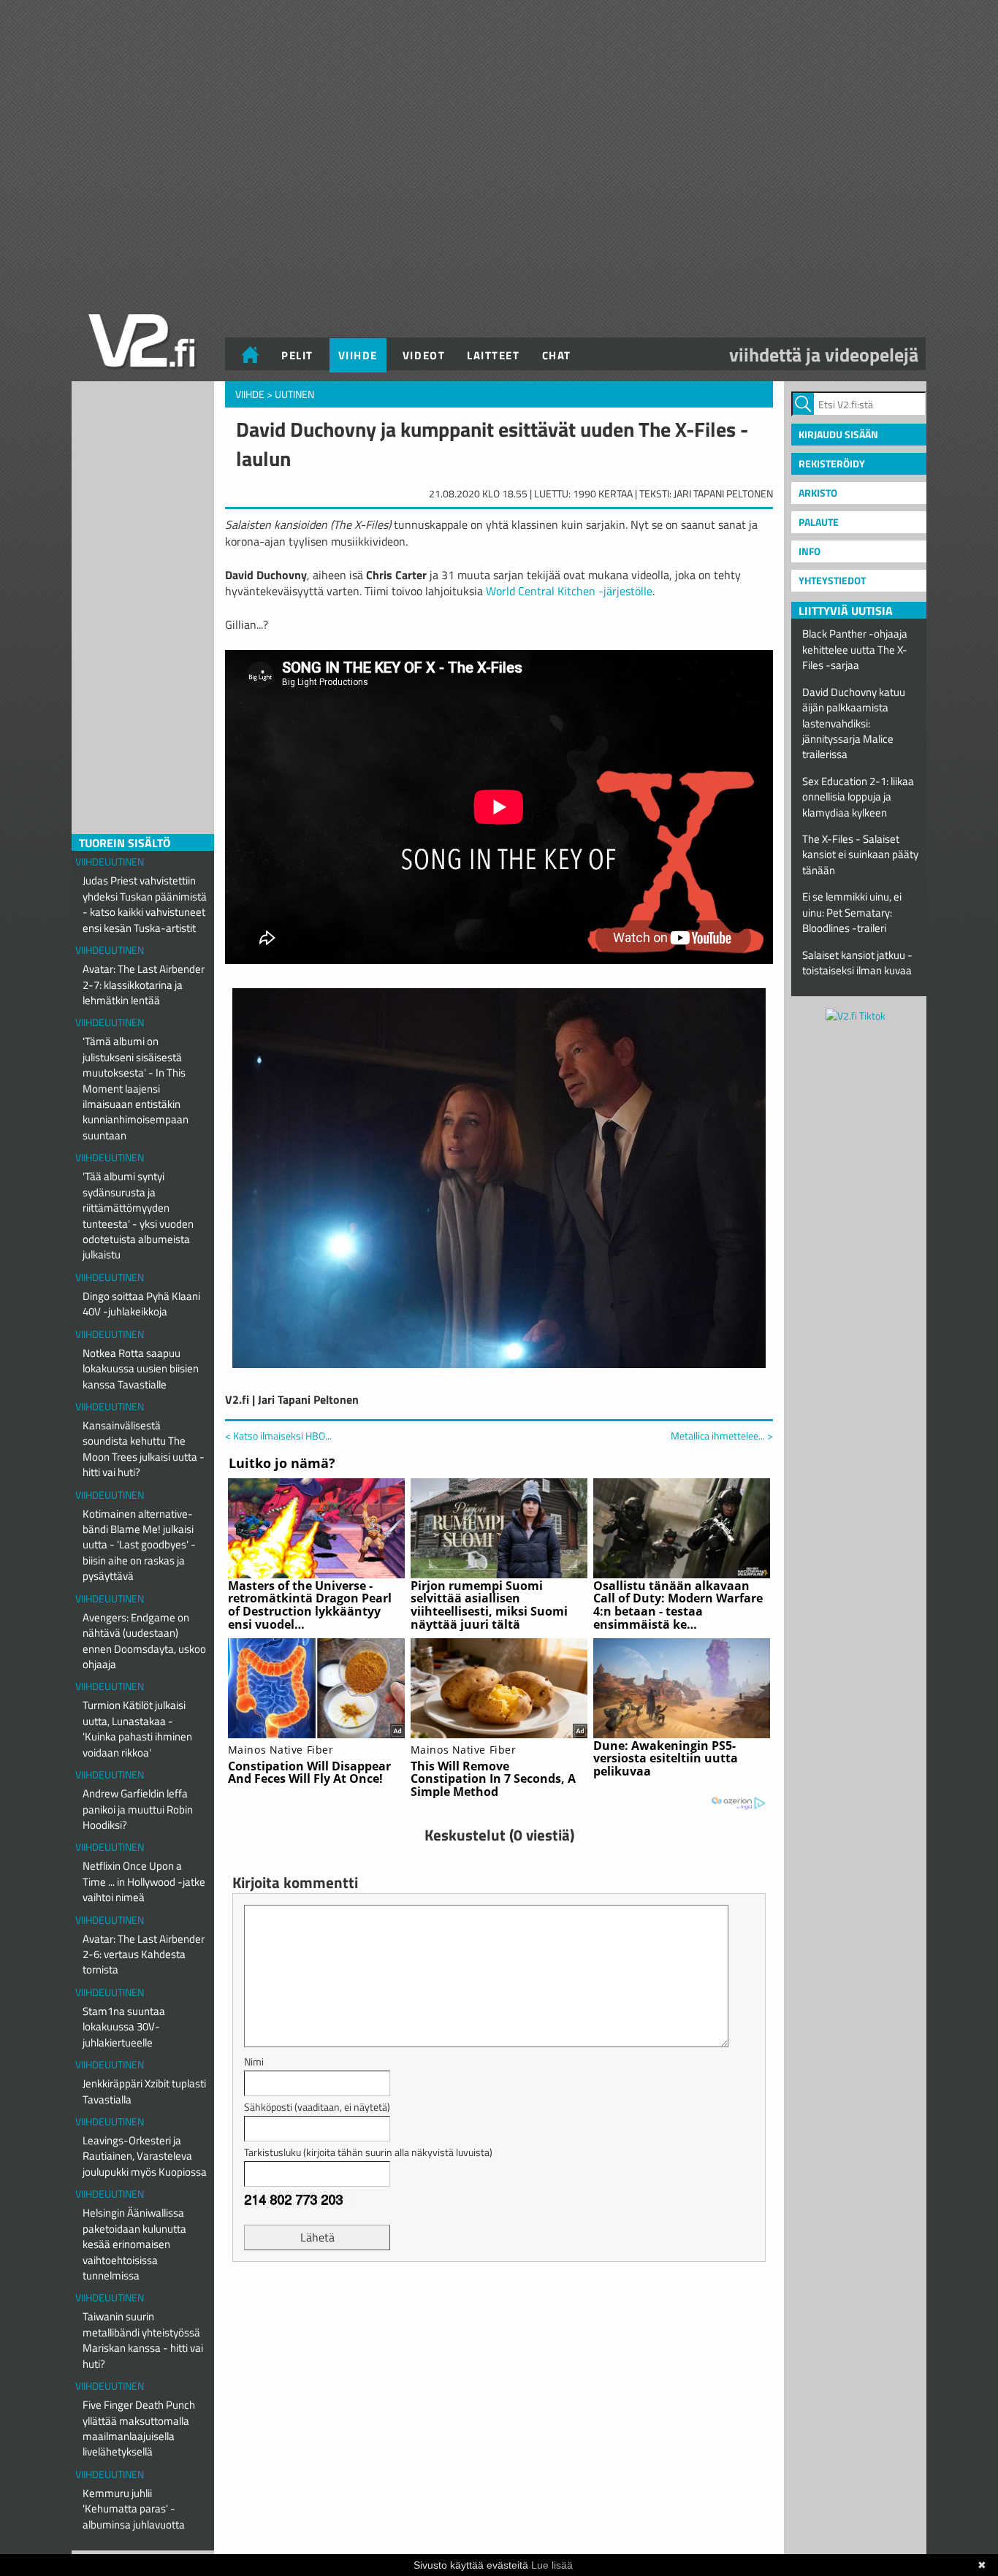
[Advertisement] (499, 2309)
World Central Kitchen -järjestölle (569, 591)
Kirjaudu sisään (838, 434)
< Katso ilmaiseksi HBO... (278, 1436)
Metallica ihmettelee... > (722, 1436)
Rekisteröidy (832, 463)
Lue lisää (552, 2565)
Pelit (297, 355)
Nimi (254, 2061)
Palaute (819, 522)
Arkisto (818, 493)
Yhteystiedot (832, 580)
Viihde (358, 355)
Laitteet (493, 355)
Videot (424, 355)
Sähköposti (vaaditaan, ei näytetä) (317, 2107)
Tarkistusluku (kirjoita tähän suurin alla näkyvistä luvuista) (368, 2152)
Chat (557, 355)
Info (810, 551)
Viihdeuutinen (110, 861)
